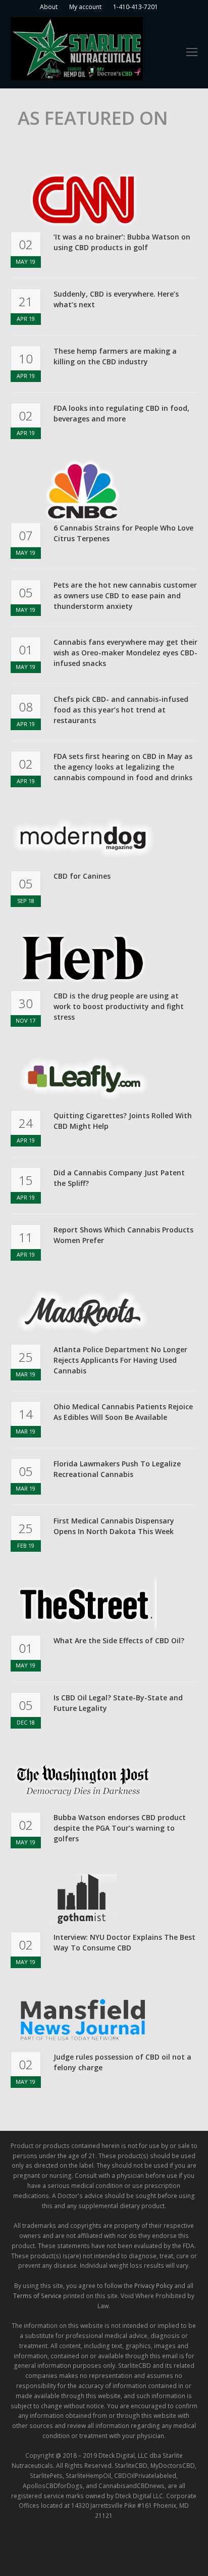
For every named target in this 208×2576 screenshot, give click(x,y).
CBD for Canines (82, 876)
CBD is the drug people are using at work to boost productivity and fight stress (119, 1006)
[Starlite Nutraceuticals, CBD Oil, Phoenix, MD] (48, 2548)
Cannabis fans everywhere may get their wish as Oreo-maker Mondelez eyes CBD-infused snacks (125, 653)
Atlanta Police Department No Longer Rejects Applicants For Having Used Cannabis (120, 1360)
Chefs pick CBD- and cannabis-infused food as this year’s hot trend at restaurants (121, 710)
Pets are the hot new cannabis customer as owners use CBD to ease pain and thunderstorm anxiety (125, 595)
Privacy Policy (153, 2286)
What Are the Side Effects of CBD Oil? (119, 1640)
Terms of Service (37, 2296)
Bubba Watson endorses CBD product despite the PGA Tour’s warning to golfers (120, 1828)
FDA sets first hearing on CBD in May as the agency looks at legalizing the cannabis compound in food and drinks (123, 767)
